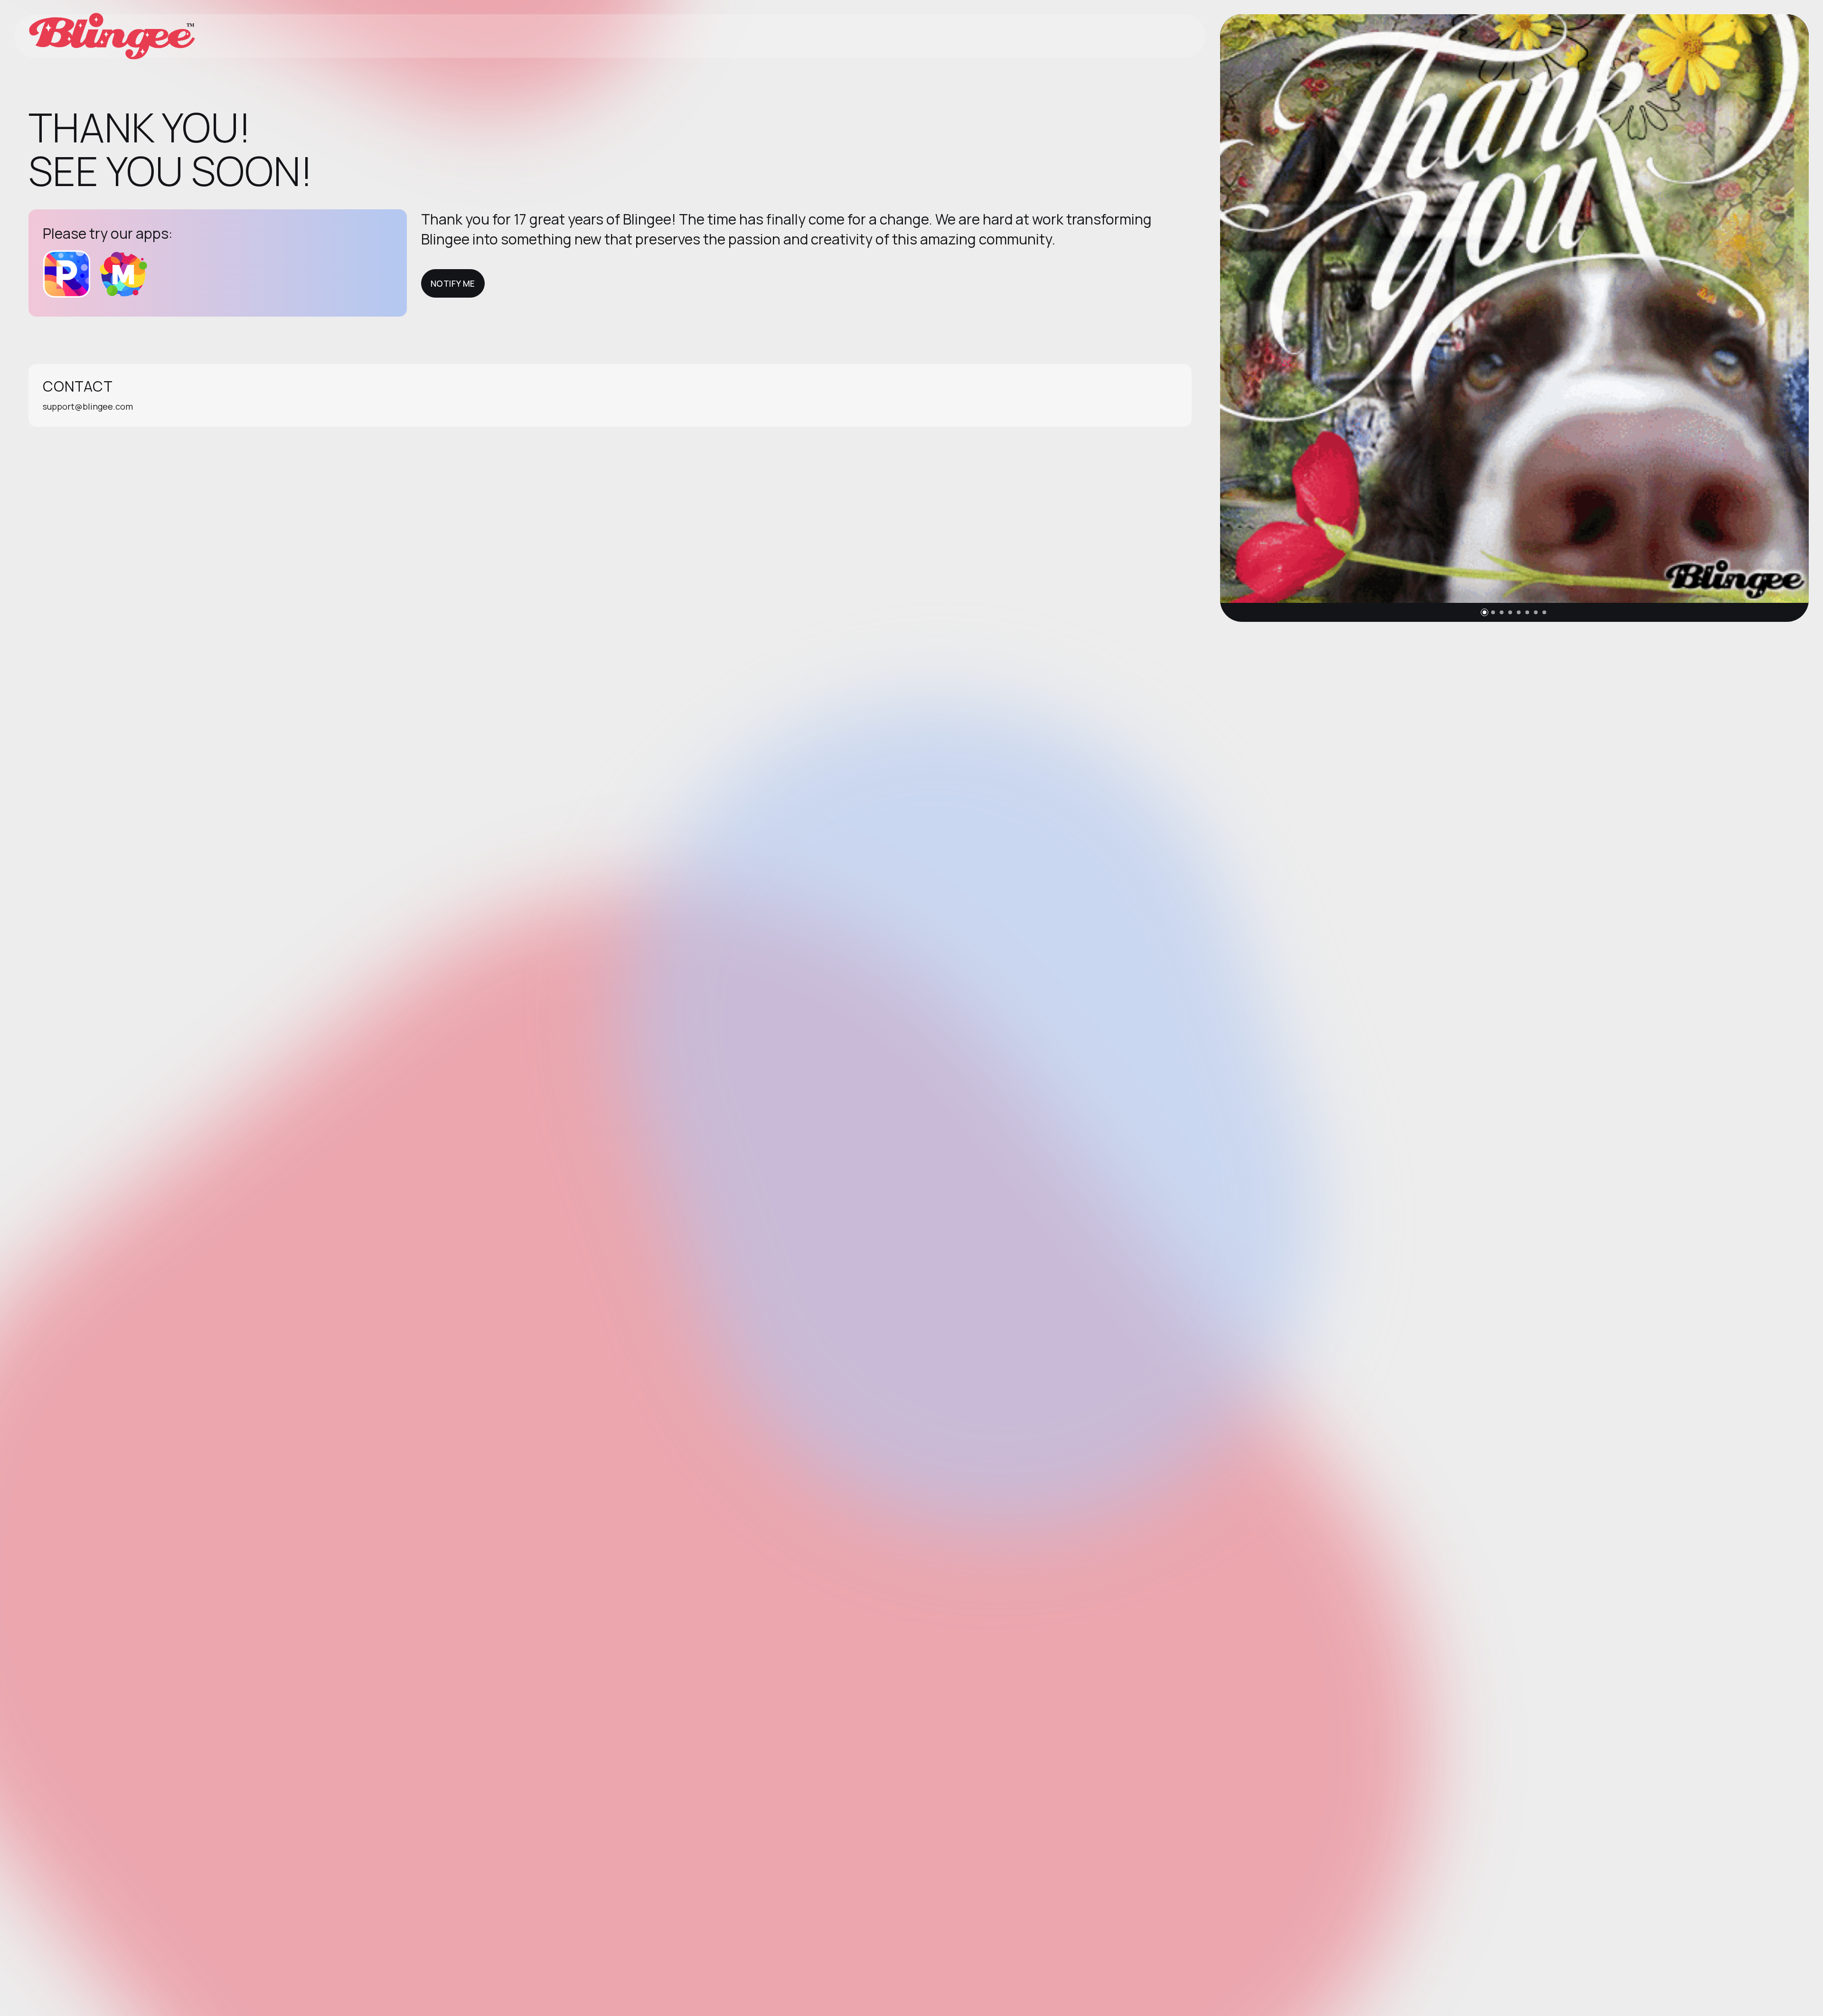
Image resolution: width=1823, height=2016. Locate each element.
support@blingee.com (88, 406)
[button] (1485, 612)
